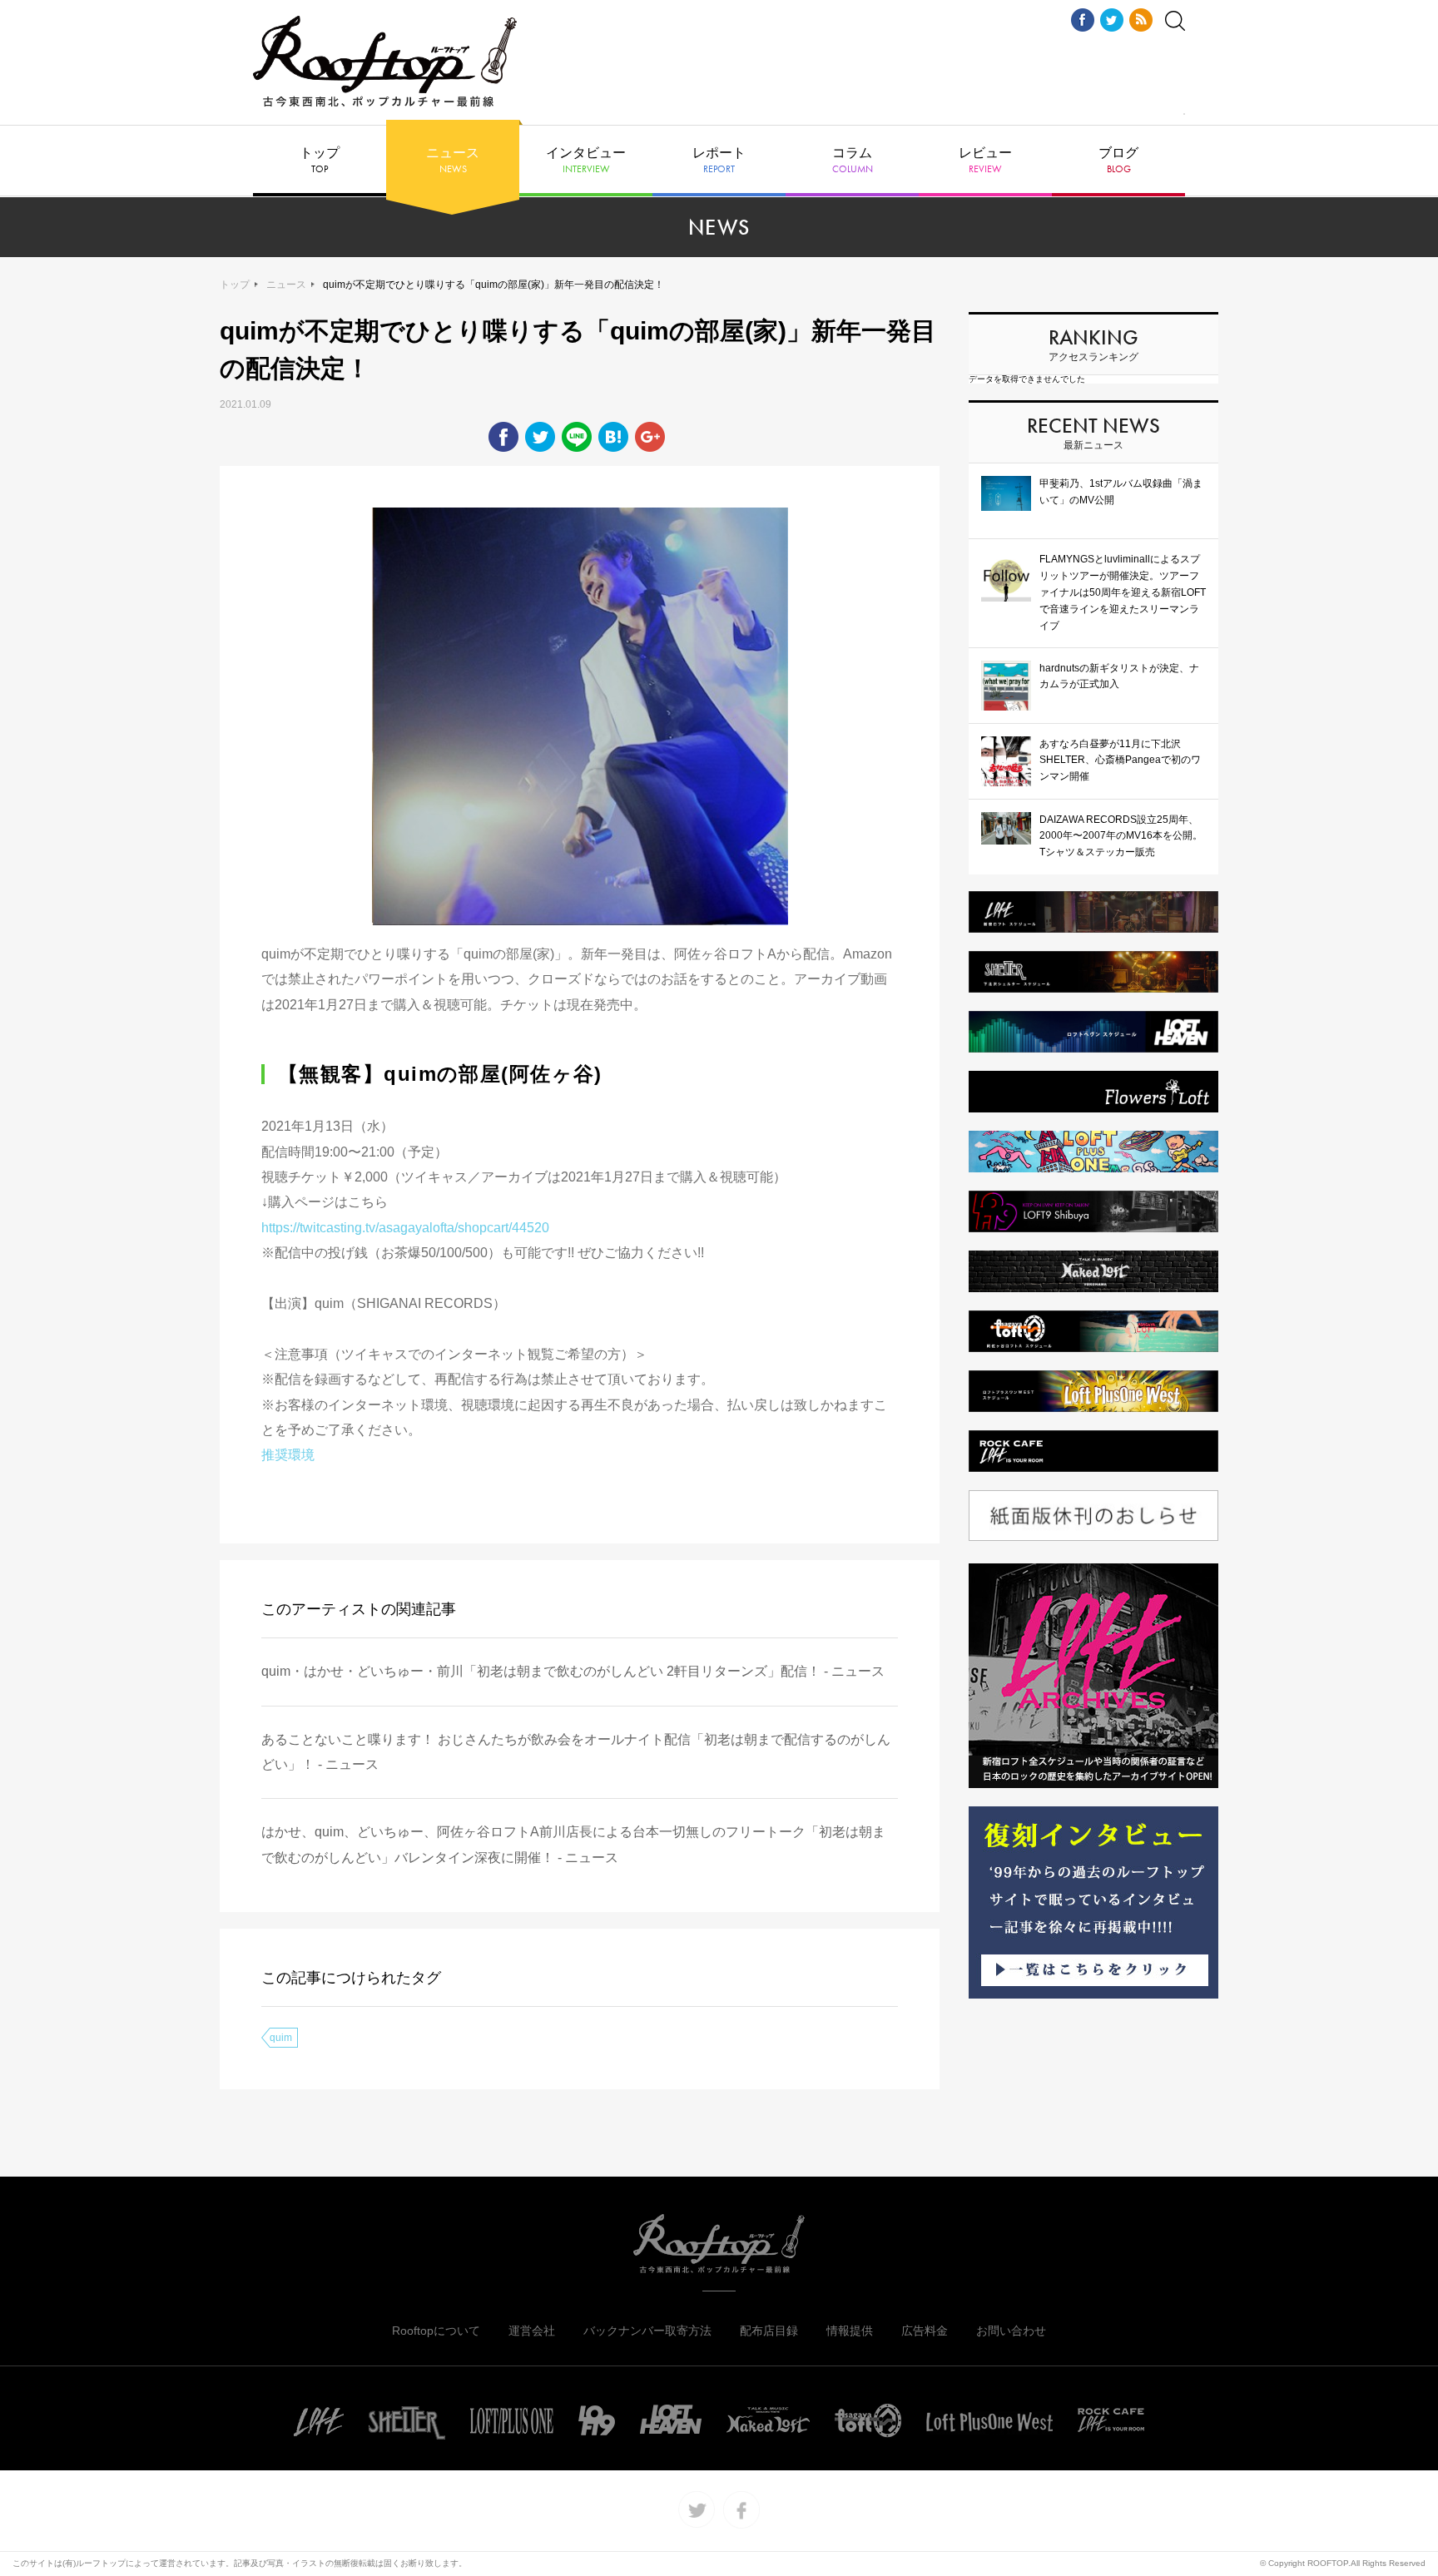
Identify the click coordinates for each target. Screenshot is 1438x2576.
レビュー (985, 161)
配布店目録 (769, 2331)
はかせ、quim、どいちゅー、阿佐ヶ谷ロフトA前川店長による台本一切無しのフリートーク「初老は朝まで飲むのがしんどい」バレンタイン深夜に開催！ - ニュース (573, 1844)
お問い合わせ (1011, 2331)
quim (281, 2038)
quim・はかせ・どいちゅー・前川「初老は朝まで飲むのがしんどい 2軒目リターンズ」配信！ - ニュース (573, 1671)
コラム (853, 161)
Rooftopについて (436, 2331)
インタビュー (586, 161)
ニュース (453, 161)
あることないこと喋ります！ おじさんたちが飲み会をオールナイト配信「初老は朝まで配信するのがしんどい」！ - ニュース (576, 1752)
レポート (719, 161)
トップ (320, 161)
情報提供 (850, 2331)
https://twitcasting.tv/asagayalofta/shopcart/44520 (405, 1228)
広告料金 (925, 2331)
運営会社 (532, 2331)
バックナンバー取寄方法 (647, 2331)
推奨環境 (295, 1455)
